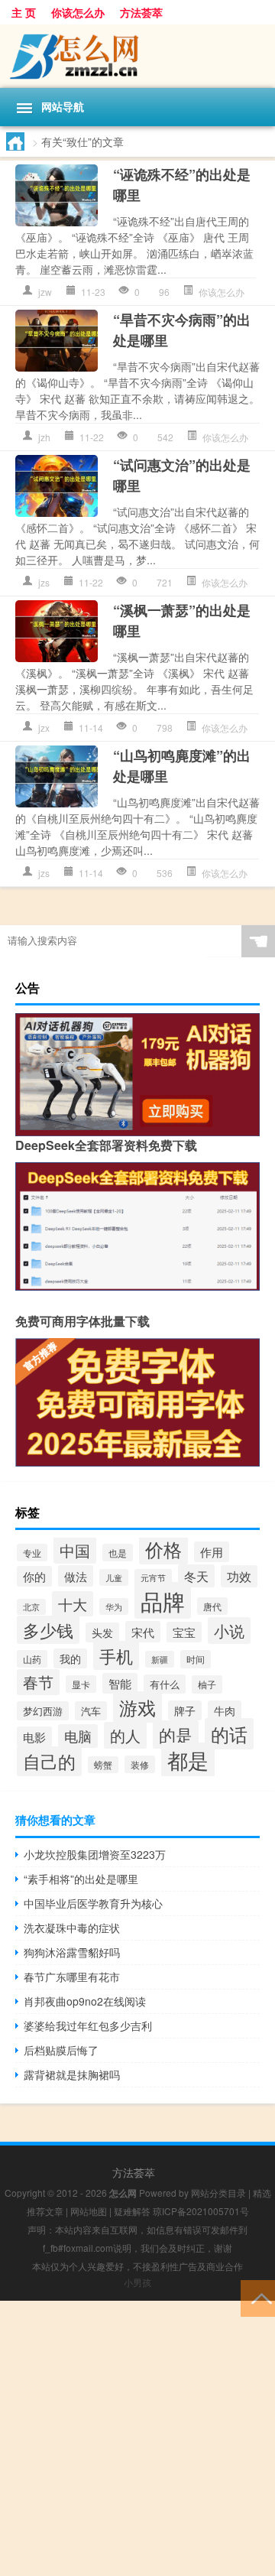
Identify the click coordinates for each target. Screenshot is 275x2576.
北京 (31, 1607)
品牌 (163, 1600)
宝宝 (184, 1632)
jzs (44, 582)
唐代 (212, 1606)
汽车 (91, 1711)
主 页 (24, 12)
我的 (70, 1658)
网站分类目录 (218, 2193)
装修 (140, 1764)
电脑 (78, 1736)
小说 (229, 1631)
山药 (32, 1659)
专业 (32, 1553)
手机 (116, 1655)
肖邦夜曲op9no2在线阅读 (85, 2001)
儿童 (114, 1577)
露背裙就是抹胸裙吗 (72, 2074)
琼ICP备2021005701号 (201, 2211)
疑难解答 (132, 2211)
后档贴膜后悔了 (61, 2050)
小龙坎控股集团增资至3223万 (95, 1854)
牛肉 (225, 1710)
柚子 (207, 1684)
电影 (34, 1737)
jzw (45, 292)
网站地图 (89, 2211)
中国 (75, 1550)
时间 (196, 1659)
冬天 (196, 1576)
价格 (163, 1549)
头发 (102, 1632)
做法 (76, 1576)
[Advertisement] (137, 2438)
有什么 (165, 1684)
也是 (118, 1553)
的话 (229, 1734)
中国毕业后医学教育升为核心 (93, 1903)
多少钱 (48, 1630)
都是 (188, 1760)
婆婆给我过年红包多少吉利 (88, 2025)
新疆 (160, 1659)
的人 (125, 1735)
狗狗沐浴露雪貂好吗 (72, 1952)
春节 (38, 1682)
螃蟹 (103, 1765)
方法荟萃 (141, 12)
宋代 (143, 1632)
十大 (73, 1604)
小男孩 (137, 2282)
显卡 (81, 1684)
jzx (44, 728)
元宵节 (153, 1577)
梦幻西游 (43, 1711)
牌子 (185, 1710)
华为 (114, 1606)
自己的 (49, 1761)
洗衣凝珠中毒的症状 (72, 1928)
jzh (44, 437)
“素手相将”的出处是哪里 (81, 1879)
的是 (176, 1735)
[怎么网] (137, 56)
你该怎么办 (78, 12)
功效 (239, 1576)
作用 (212, 1552)
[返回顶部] (258, 2297)
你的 (34, 1576)
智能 (120, 1683)
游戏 (137, 1707)
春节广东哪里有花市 (72, 1977)
